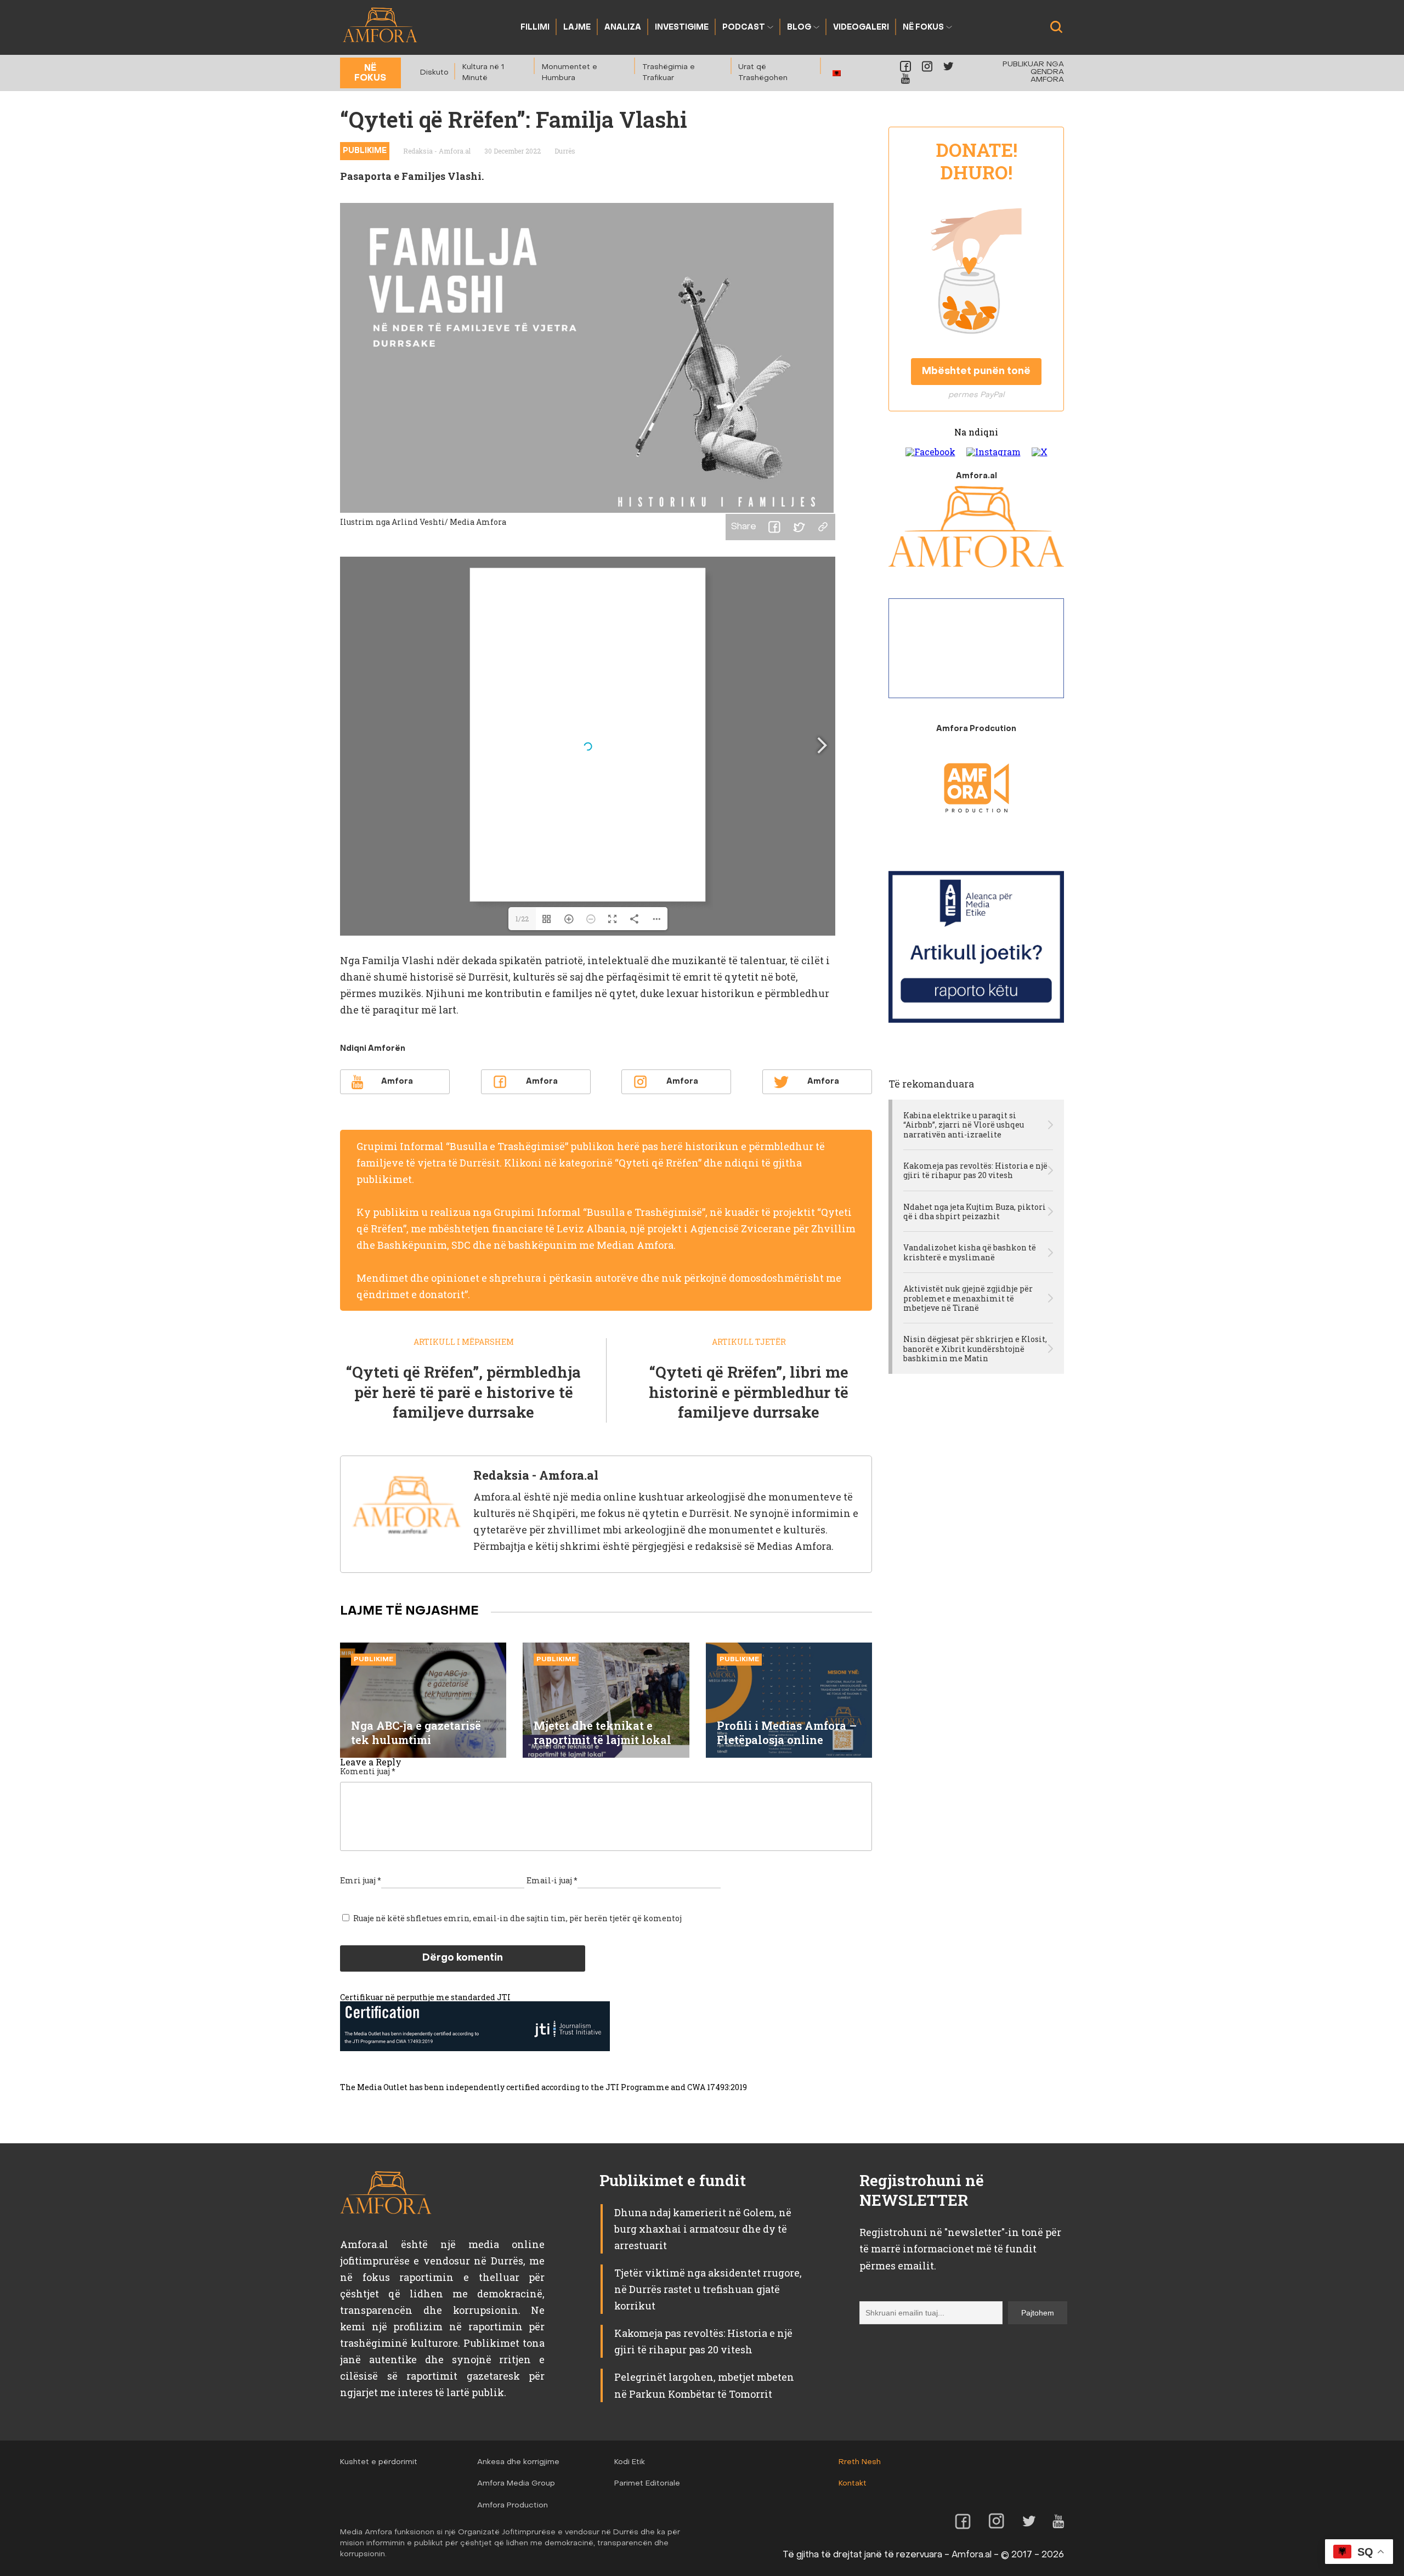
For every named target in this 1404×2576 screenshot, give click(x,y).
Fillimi (535, 28)
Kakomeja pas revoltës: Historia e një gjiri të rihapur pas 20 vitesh (975, 1171)
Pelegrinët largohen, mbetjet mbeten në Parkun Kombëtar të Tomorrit (704, 2385)
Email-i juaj (552, 1880)
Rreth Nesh (860, 2462)
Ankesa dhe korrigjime (518, 2462)
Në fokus (923, 28)
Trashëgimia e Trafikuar (669, 73)
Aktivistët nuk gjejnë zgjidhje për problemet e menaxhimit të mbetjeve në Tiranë (968, 1298)
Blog (799, 28)
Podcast (744, 28)
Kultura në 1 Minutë (483, 73)
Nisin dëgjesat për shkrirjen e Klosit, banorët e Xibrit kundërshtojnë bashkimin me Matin (975, 1349)
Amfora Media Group (516, 2484)
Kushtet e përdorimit (379, 2462)
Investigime (682, 28)
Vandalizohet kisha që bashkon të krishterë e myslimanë (970, 1252)
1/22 (522, 919)
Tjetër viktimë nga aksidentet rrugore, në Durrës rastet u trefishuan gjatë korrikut (708, 2289)
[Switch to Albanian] (837, 73)
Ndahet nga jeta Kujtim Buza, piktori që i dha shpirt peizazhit (975, 1212)
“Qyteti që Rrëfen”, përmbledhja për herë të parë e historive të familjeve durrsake (463, 1392)
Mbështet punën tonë (976, 372)
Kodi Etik (630, 2462)
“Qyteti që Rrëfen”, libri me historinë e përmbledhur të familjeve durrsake (749, 1392)
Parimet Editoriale (647, 2484)
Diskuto (434, 73)
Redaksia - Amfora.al (437, 151)
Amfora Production (513, 2506)
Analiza (623, 28)
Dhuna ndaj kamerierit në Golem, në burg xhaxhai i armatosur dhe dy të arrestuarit (703, 2229)
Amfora (397, 1082)
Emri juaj (361, 1880)
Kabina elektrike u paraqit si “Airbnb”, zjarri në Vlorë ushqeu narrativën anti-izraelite (964, 1125)
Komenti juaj (368, 1771)
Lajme (577, 28)
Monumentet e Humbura (570, 73)
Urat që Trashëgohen (763, 73)
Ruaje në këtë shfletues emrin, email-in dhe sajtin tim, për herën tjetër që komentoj (517, 1918)
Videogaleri (861, 28)
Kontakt (853, 2484)
